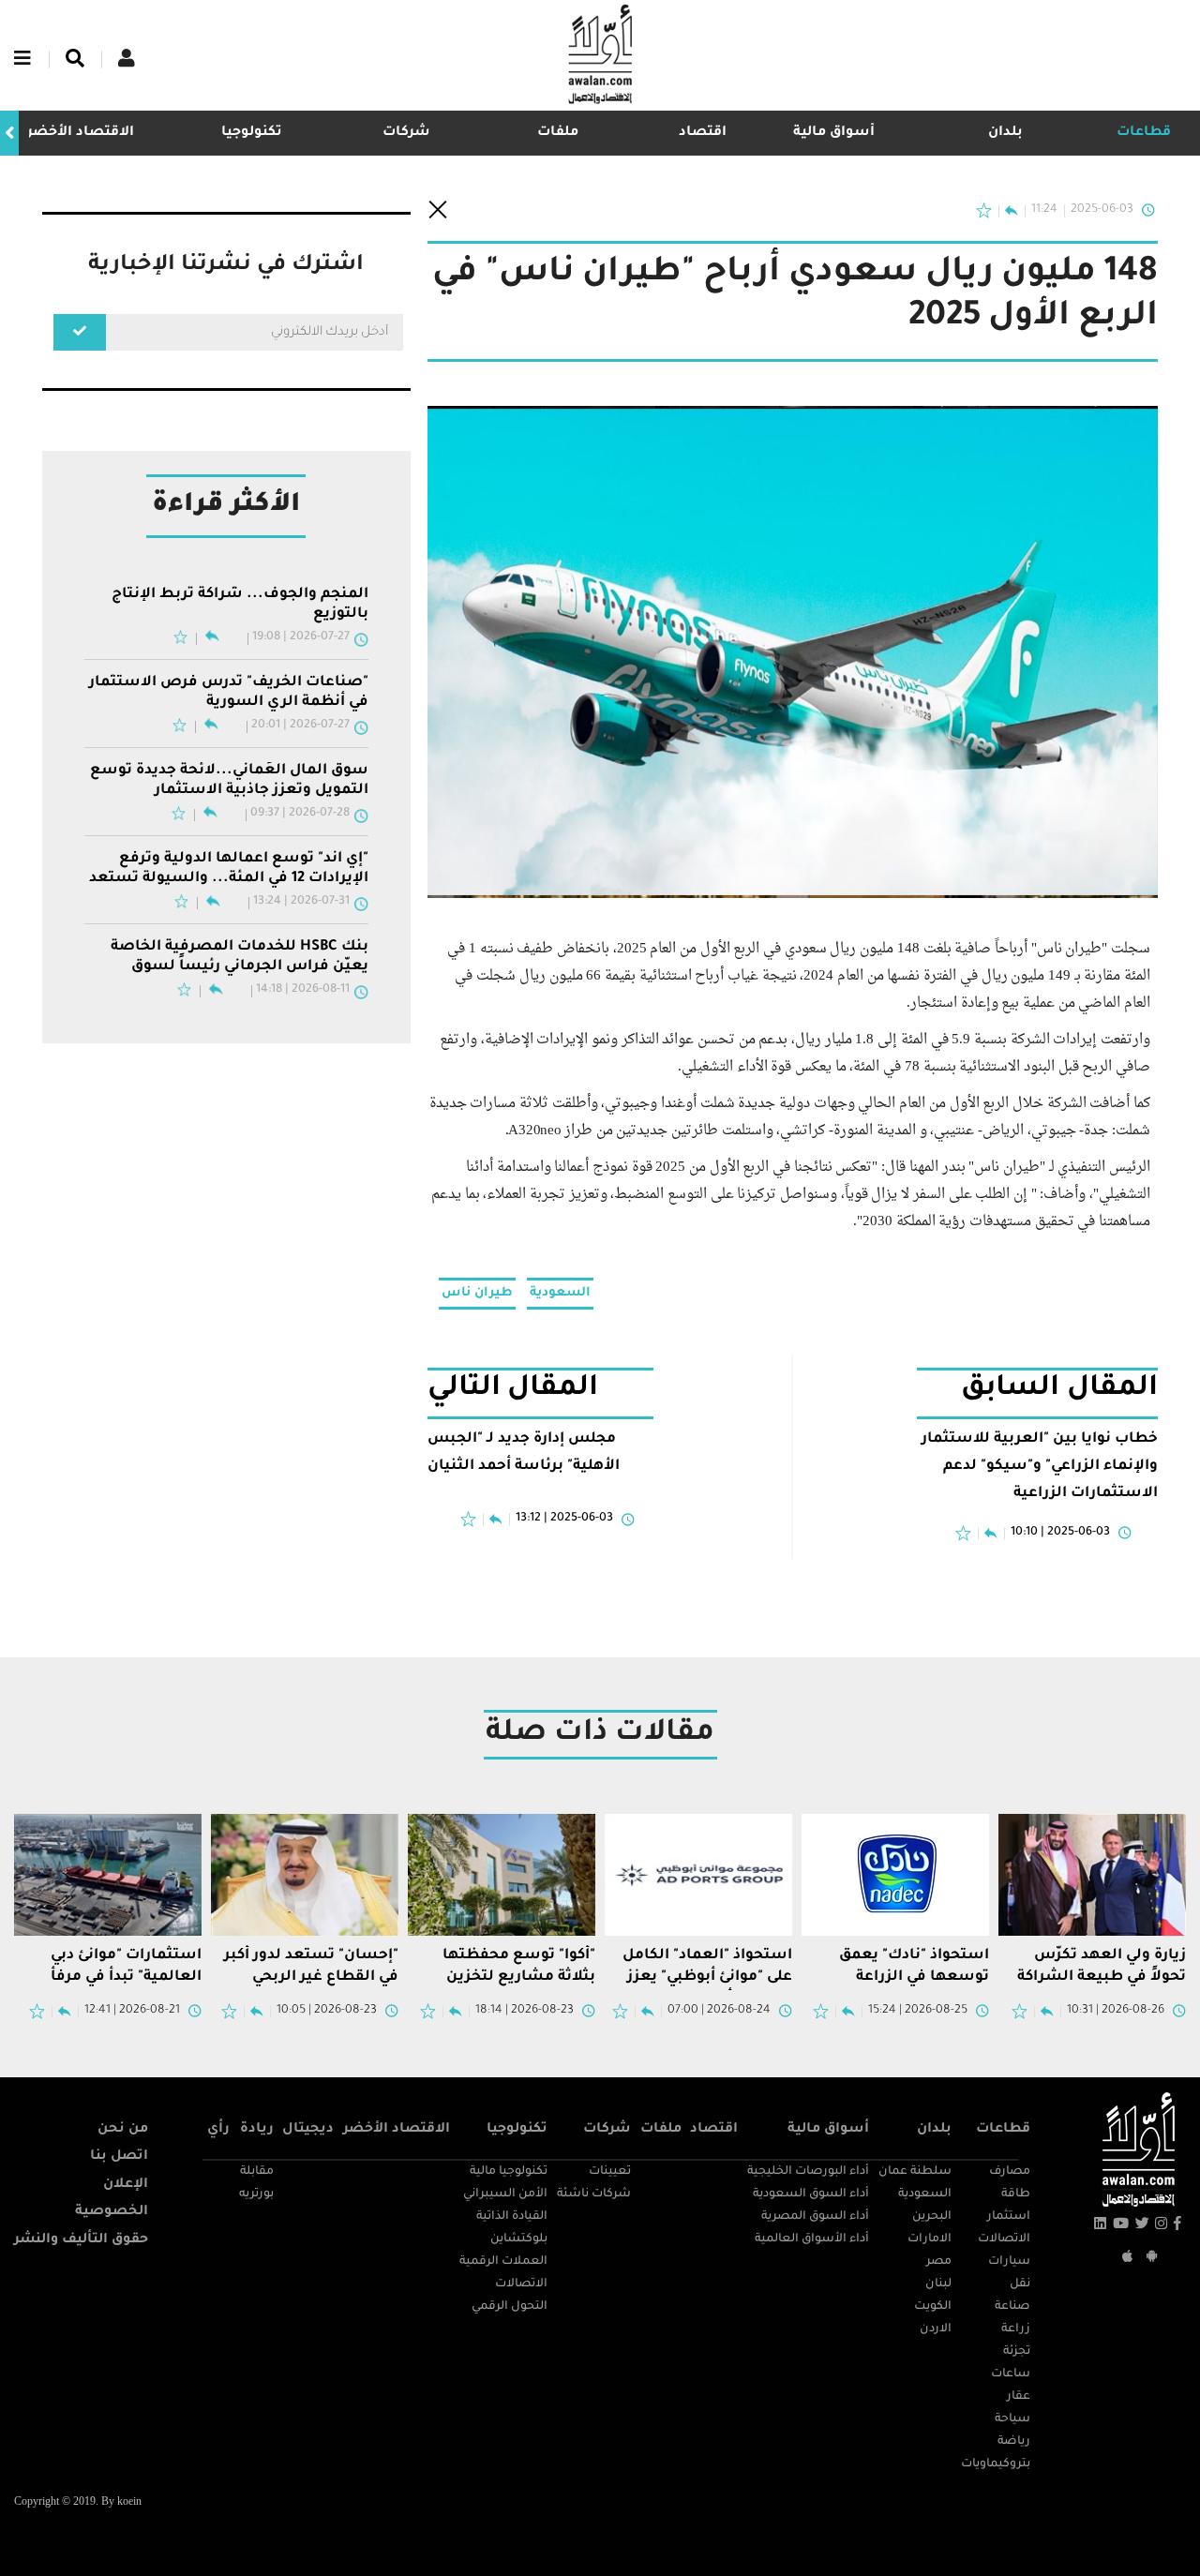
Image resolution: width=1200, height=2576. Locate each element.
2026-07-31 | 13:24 (301, 902)
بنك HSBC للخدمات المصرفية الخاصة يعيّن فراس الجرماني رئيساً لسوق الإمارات (240, 958)
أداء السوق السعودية (811, 2194)
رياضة (1014, 2442)
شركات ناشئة (594, 2194)
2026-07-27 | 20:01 (300, 726)
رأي (218, 2130)
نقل (1020, 2284)
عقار (1019, 2397)
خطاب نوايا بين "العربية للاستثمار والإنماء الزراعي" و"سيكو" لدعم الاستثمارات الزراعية (1040, 1467)
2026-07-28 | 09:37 (300, 814)
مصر (939, 2262)
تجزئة (1017, 2352)
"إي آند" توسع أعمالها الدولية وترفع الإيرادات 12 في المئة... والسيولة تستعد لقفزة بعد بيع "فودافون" (229, 870)
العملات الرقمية (503, 2262)
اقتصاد (703, 133)
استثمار (1009, 2217)
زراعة (1016, 2329)
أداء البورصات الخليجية (808, 2172)
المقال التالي (513, 1390)
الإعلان (126, 2185)
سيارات (1009, 2262)
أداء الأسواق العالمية (812, 2239)
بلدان (1005, 133)
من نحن (123, 2130)
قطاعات (1144, 133)
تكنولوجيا (252, 133)
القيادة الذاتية (512, 2217)
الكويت (933, 2307)
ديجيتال (308, 2130)
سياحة (1012, 2419)
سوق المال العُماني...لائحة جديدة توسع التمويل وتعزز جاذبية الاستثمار (229, 780)
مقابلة (257, 2172)
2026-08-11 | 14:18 (303, 990)
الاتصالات (1004, 2239)
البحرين (932, 2217)
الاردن (936, 2329)
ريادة (257, 2130)
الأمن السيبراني (505, 2194)
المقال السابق (1059, 1390)
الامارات (930, 2239)
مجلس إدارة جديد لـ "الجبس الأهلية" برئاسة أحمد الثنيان (524, 1453)
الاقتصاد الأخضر (81, 133)
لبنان (938, 2284)
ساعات (1011, 2374)
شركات (406, 133)
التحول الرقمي (510, 2307)
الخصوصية (112, 2212)
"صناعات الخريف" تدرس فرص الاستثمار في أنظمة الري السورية (229, 692)
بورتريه (256, 2194)
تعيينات (610, 2172)
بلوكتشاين (519, 2239)
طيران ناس (477, 1293)
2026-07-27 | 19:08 (301, 637)
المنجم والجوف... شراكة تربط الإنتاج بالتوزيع (240, 604)
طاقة (1016, 2194)
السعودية (560, 1293)
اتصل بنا (119, 2157)
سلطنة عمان (915, 2172)
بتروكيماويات (996, 2464)
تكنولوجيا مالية (509, 2172)
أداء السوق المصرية (815, 2217)
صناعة (1012, 2307)
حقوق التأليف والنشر (81, 2240)
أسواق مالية (834, 133)
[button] (9, 134)
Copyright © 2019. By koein (78, 2502)
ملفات (558, 133)
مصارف (1010, 2172)
